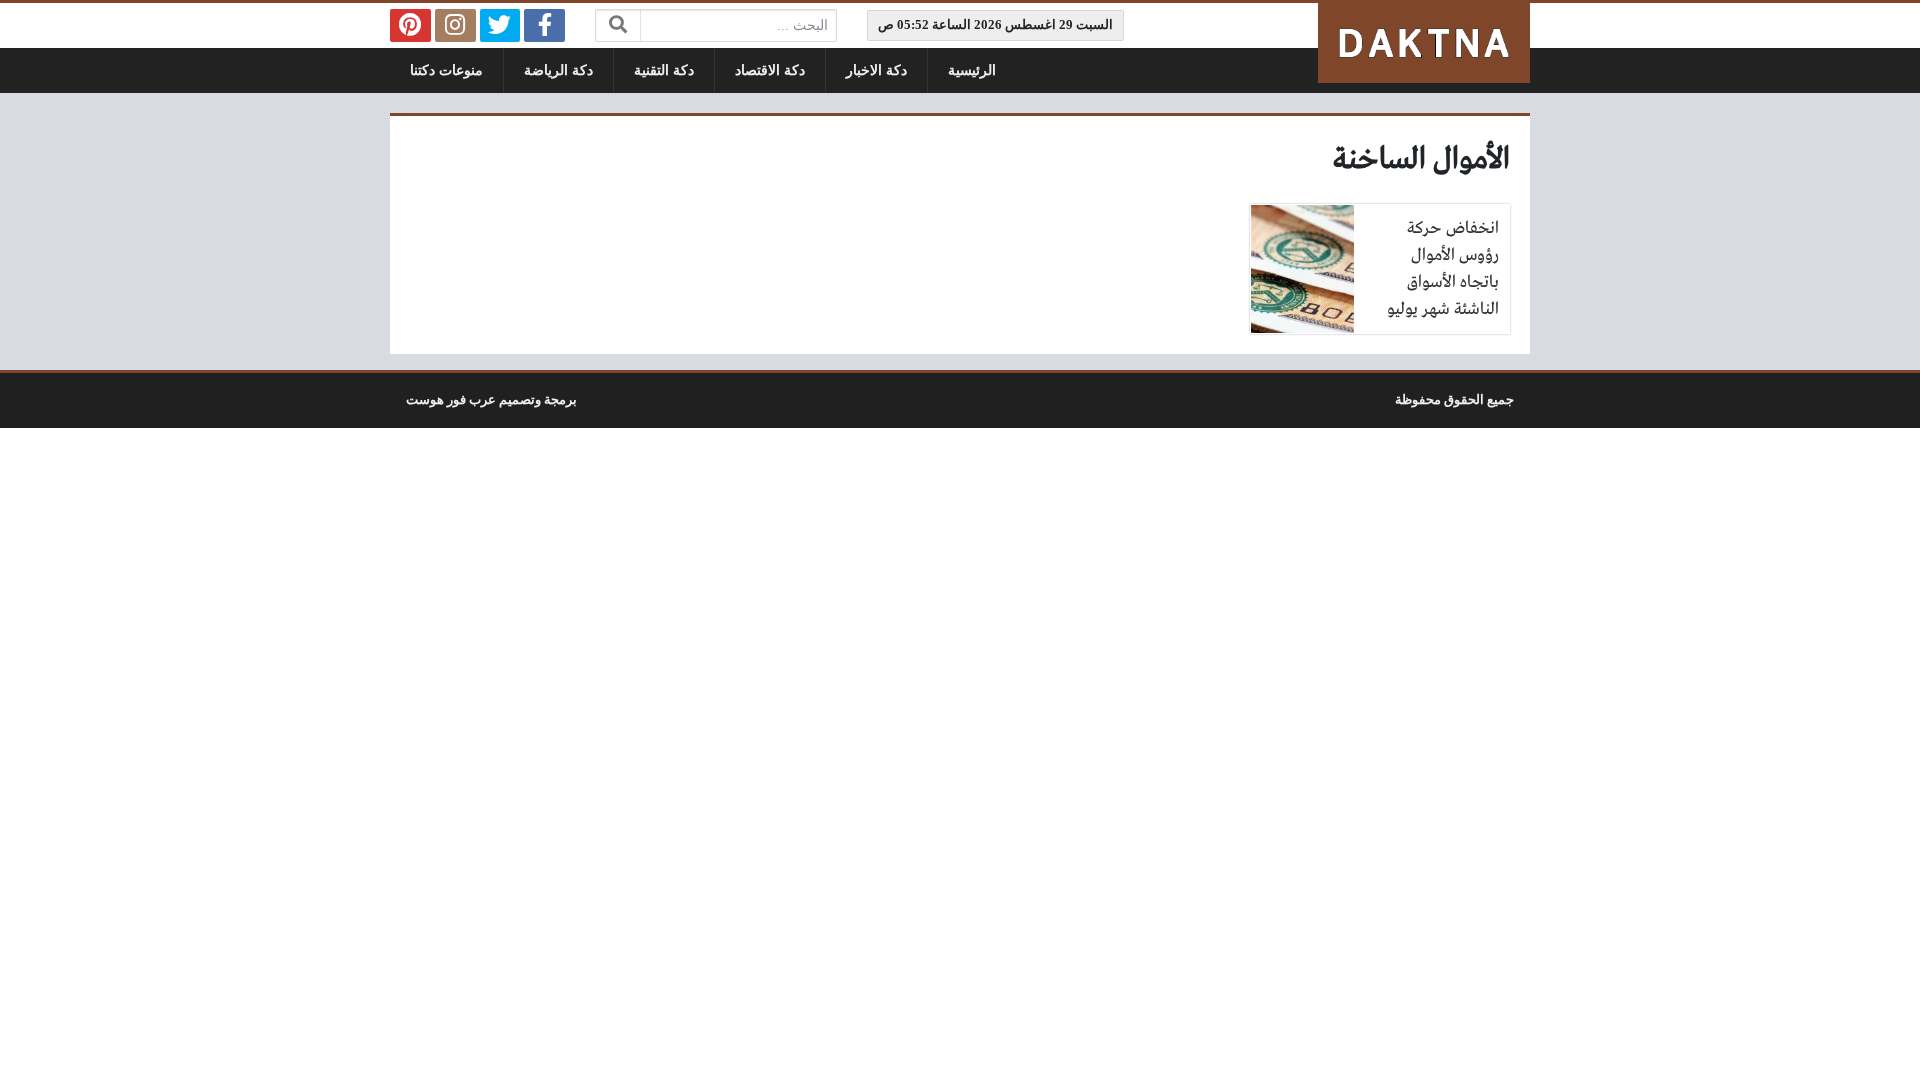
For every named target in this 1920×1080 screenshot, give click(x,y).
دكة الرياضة (558, 70)
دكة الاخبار (876, 70)
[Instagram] (455, 25)
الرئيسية (972, 70)
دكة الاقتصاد (770, 70)
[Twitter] (500, 25)
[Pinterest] (410, 25)
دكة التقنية (664, 70)
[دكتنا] (1424, 43)
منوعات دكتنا (446, 70)
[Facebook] (544, 25)
